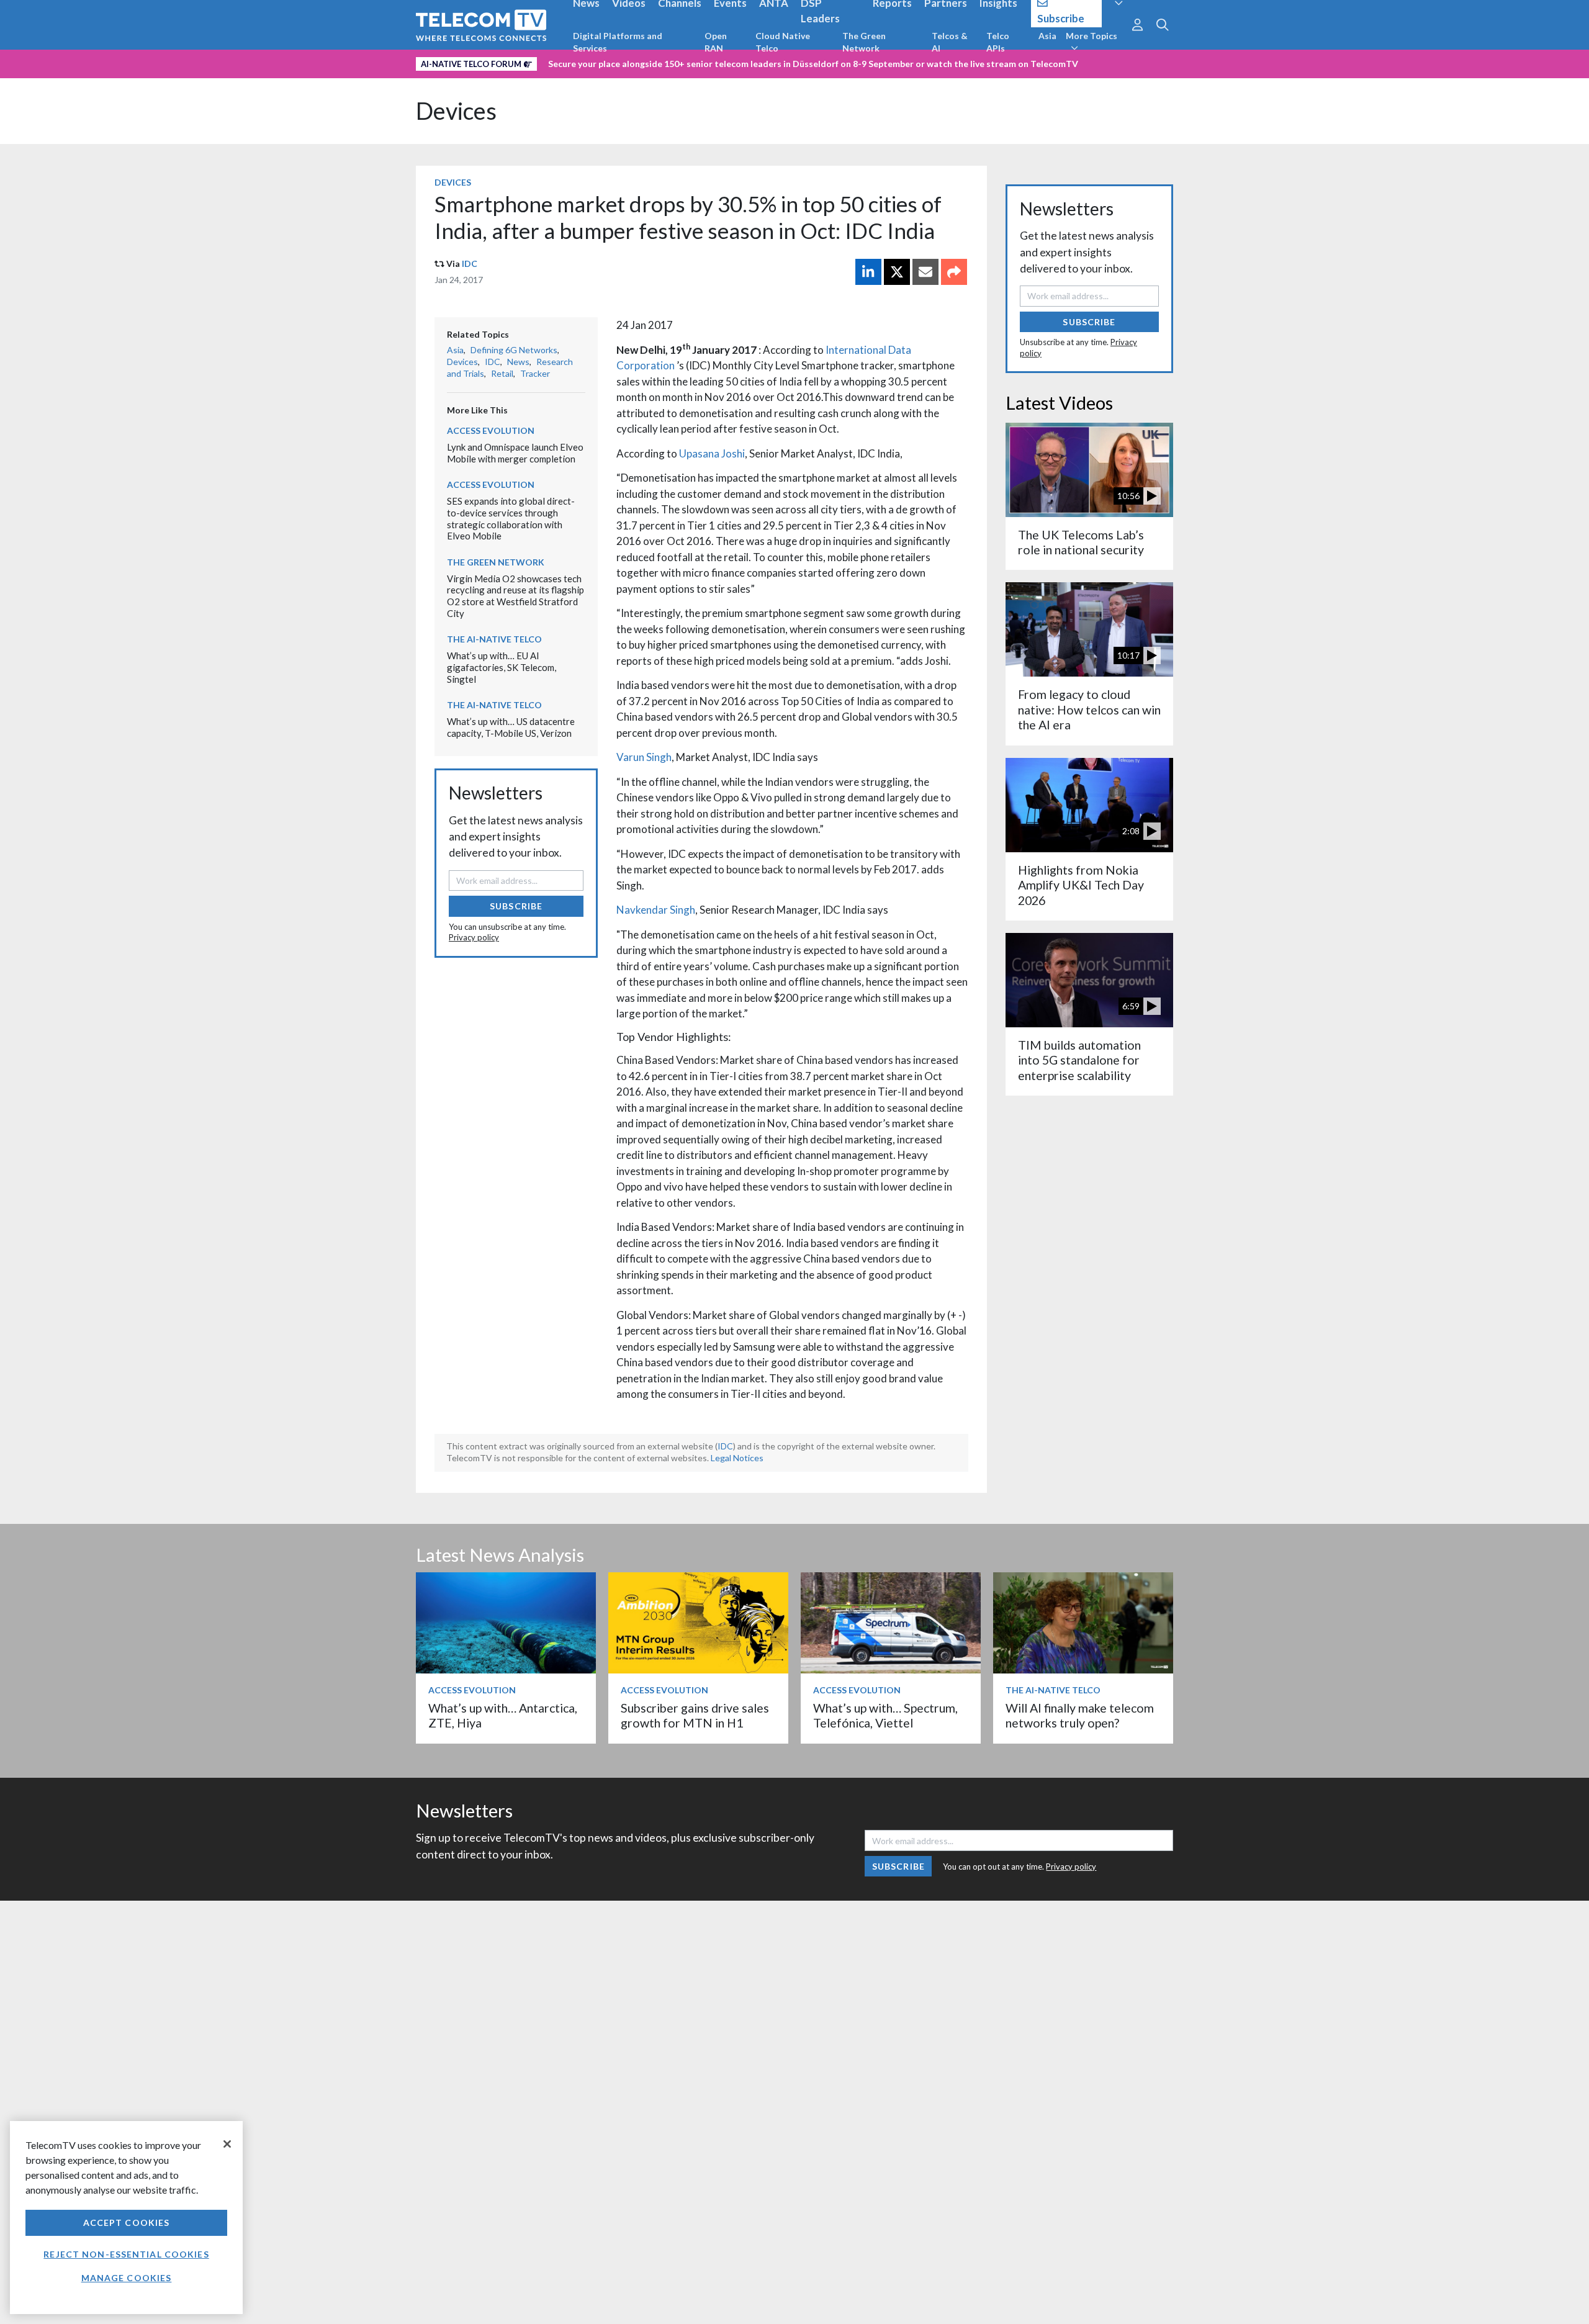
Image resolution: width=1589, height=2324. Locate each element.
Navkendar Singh (656, 910)
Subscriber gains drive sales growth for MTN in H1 (695, 1715)
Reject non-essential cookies (126, 2254)
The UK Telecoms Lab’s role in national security (1081, 542)
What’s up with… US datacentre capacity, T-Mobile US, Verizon (511, 727)
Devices (456, 111)
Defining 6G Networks (514, 350)
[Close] (227, 2144)
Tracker (535, 373)
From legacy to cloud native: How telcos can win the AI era (1089, 709)
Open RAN (716, 42)
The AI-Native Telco (494, 639)
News (518, 362)
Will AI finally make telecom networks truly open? (1080, 1715)
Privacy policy (474, 937)
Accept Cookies (127, 2223)
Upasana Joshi (712, 453)
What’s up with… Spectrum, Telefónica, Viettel (885, 1715)
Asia (1047, 36)
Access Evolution (491, 430)
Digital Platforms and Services (618, 42)
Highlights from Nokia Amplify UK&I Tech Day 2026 (1081, 885)
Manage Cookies (127, 2278)
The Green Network (864, 42)
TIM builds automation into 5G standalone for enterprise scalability (1079, 1060)
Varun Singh (644, 757)
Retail (502, 373)
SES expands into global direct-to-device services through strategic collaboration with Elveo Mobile (511, 518)
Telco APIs (998, 42)
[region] (126, 2218)
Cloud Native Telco (783, 42)
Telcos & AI (950, 42)
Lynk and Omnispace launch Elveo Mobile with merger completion (515, 453)
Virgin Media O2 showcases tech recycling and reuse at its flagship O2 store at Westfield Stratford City (515, 596)
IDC (470, 263)
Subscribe (516, 906)
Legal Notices (737, 1458)
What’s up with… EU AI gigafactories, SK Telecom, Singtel (502, 667)
